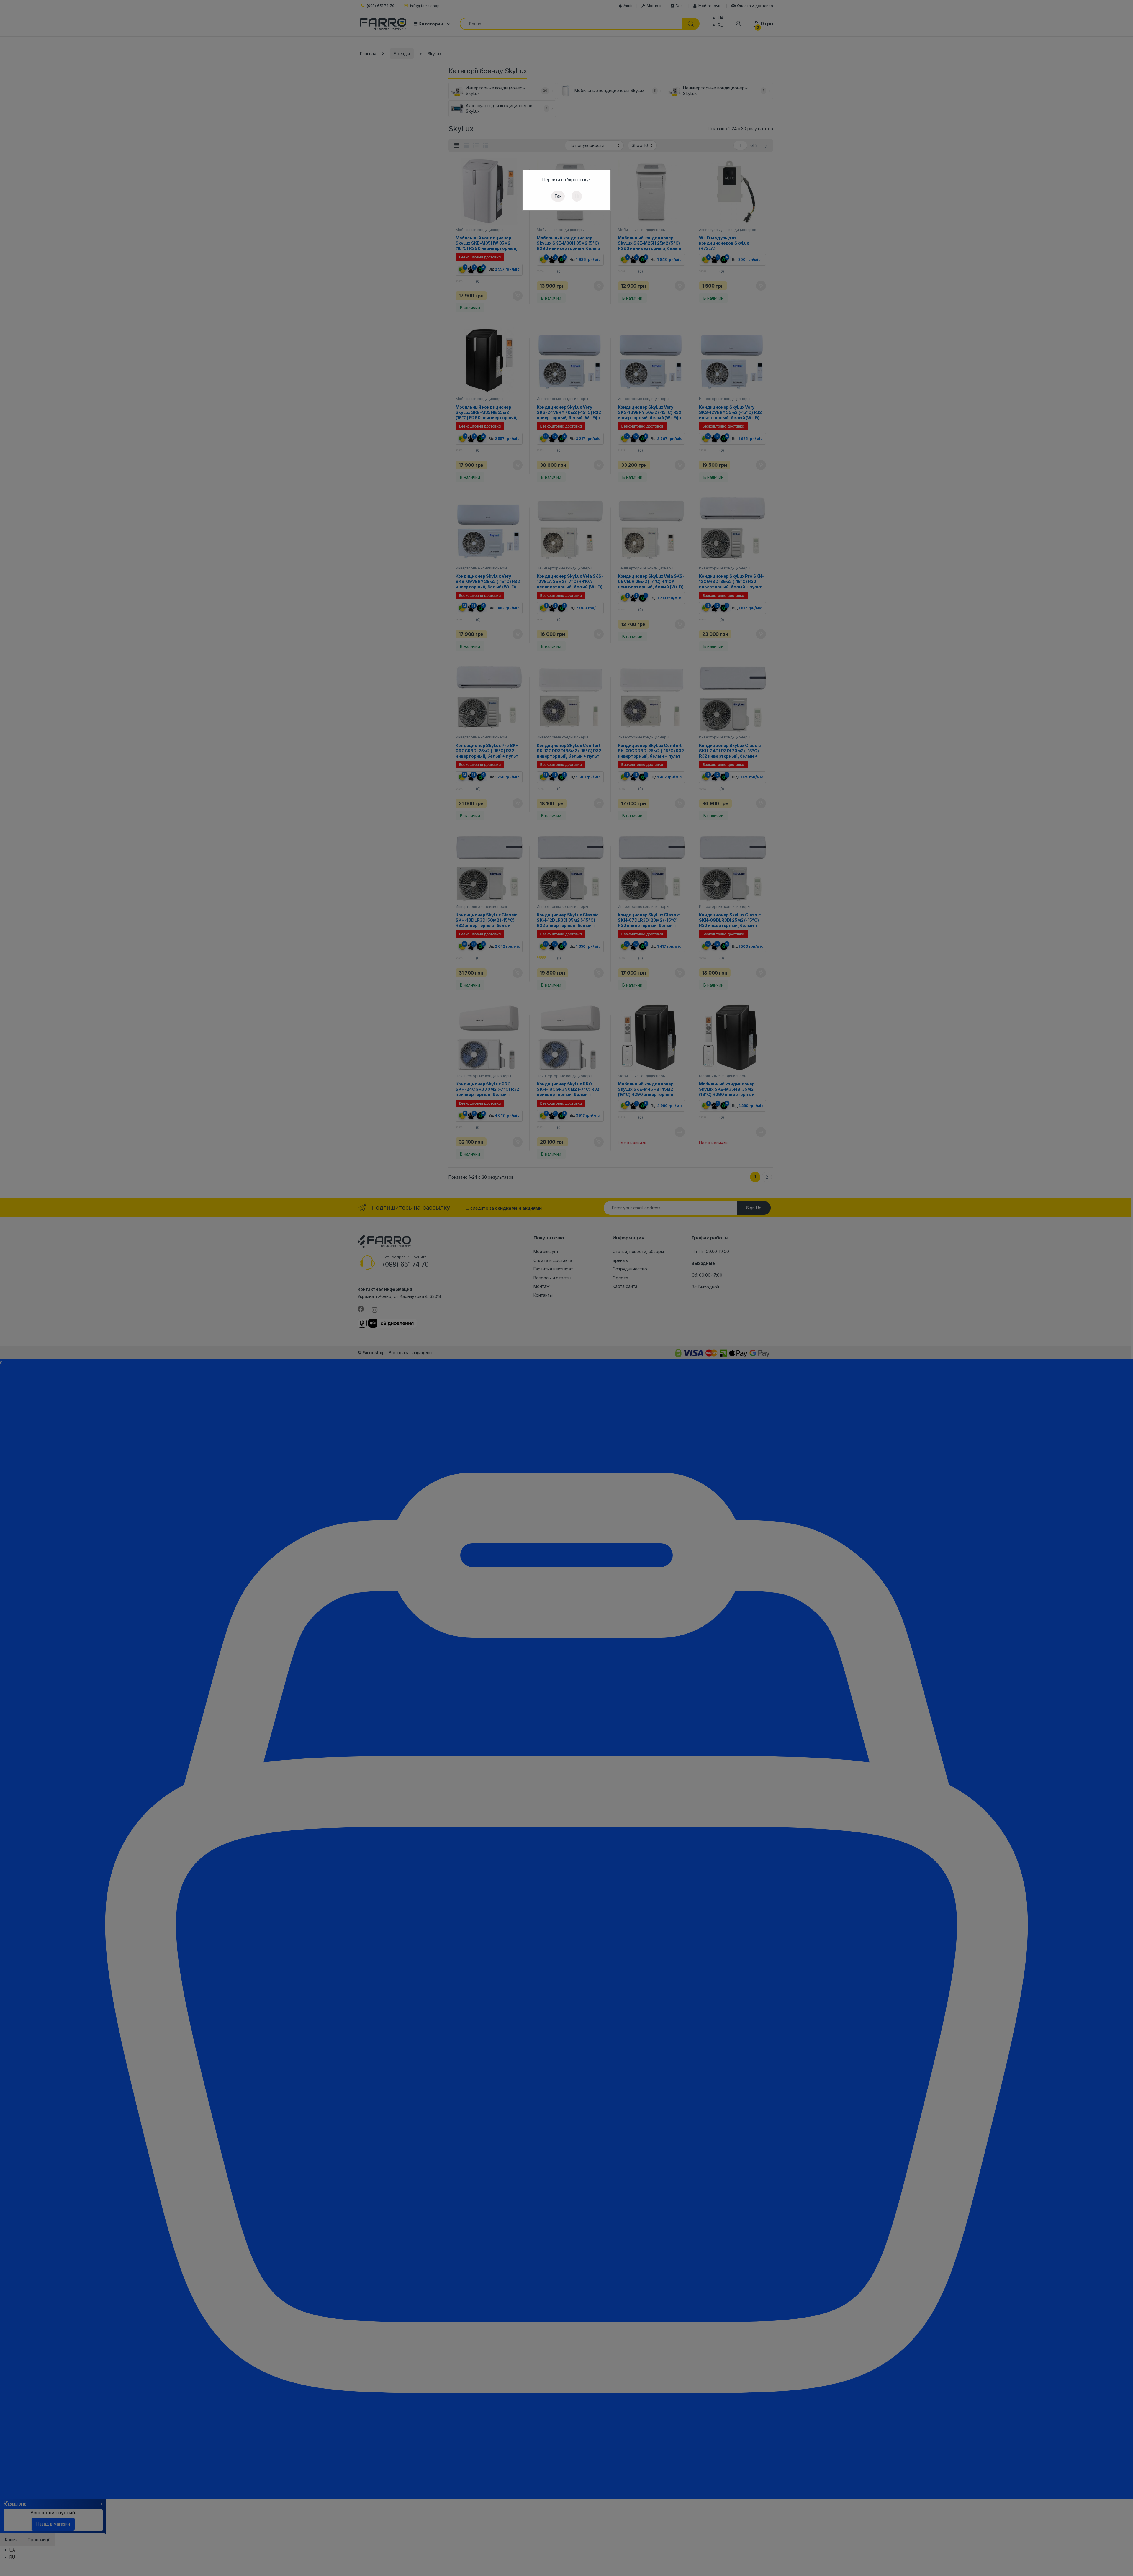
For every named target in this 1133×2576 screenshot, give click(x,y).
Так (558, 196)
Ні (577, 196)
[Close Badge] (64, 2522)
